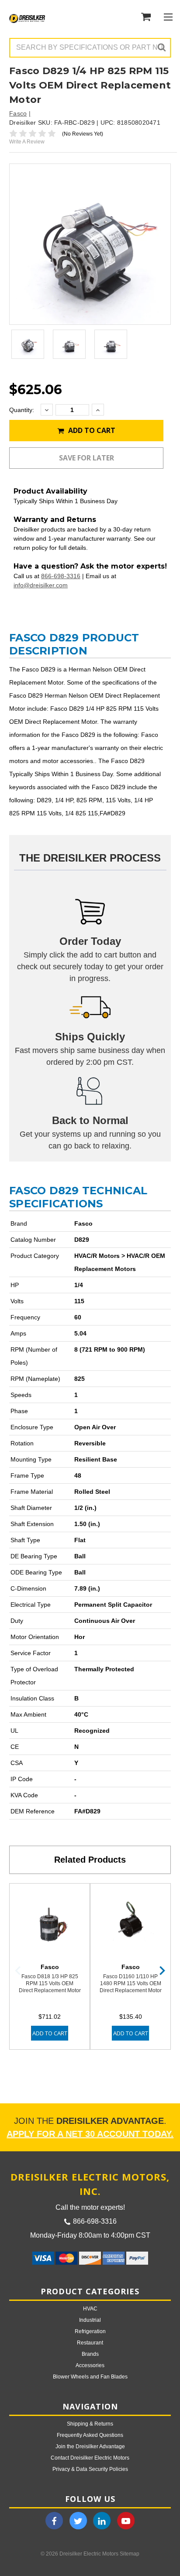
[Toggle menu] (168, 17)
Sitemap (130, 2554)
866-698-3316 (61, 576)
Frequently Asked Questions (90, 2435)
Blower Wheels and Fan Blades (90, 2377)
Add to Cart (91, 430)
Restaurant (90, 2343)
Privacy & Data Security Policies (90, 2469)
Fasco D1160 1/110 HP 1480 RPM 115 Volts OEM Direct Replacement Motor (131, 1983)
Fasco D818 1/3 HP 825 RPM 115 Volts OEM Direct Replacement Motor (50, 1983)
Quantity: (22, 410)
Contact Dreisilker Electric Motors (90, 2458)
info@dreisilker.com (41, 585)
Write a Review (27, 142)
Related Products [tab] (90, 1860)
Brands (90, 2354)
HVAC (90, 2309)
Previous (18, 1971)
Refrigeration (90, 2331)
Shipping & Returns (90, 2424)
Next (162, 1971)
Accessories (90, 2365)
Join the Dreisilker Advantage (90, 2447)
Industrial (90, 2320)
